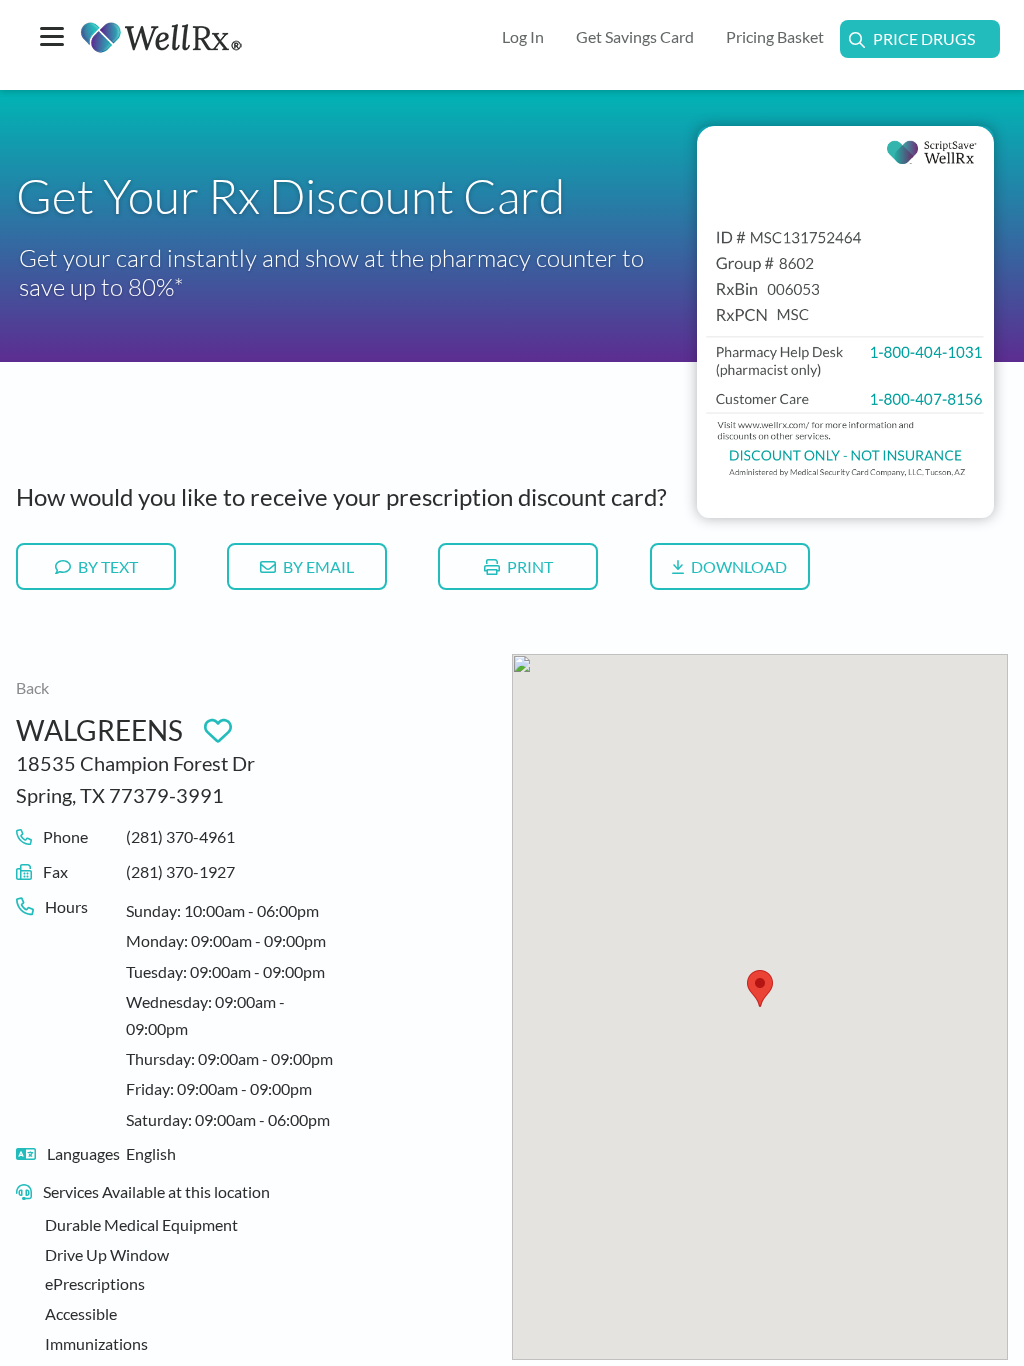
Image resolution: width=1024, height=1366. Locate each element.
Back (32, 687)
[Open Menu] (52, 38)
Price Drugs (924, 38)
